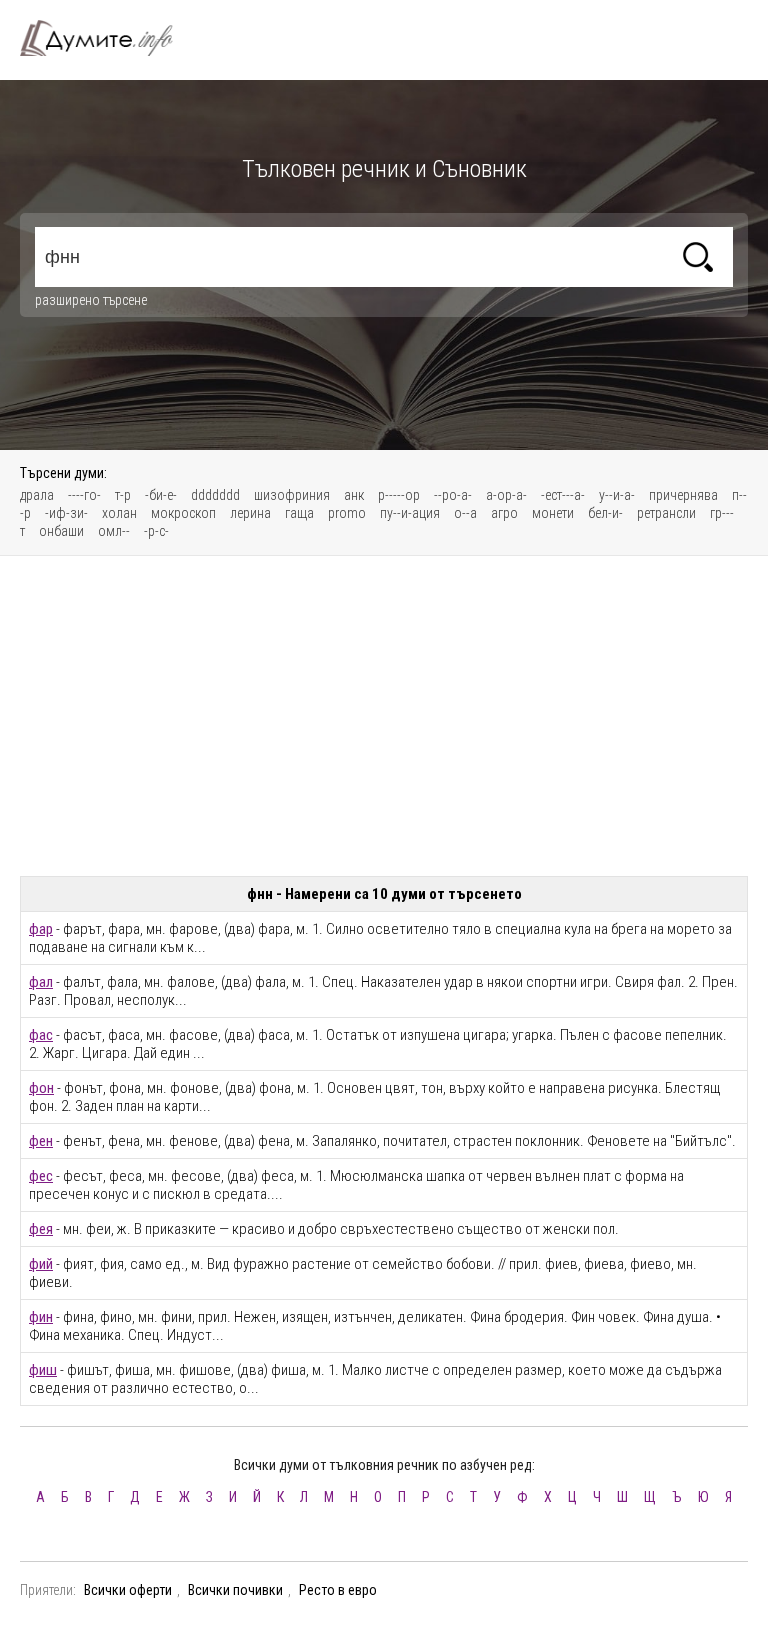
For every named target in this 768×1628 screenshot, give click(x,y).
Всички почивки (235, 1590)
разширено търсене (91, 300)
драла (37, 495)
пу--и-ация (410, 513)
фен (41, 1141)
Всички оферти (128, 1590)
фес (41, 1176)
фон (41, 1088)
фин (41, 1317)
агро (504, 513)
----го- (84, 495)
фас (41, 1035)
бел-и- (605, 513)
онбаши (61, 531)
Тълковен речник (108, 38)
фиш (43, 1370)
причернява (683, 495)
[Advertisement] (384, 716)
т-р (123, 495)
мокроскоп (183, 513)
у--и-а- (617, 495)
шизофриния (292, 495)
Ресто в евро (338, 1590)
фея (41, 1229)
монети (553, 513)
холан (119, 513)
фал (41, 982)
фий (41, 1264)
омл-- (114, 531)
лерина (250, 513)
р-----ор (399, 495)
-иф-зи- (66, 513)
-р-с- (156, 531)
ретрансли (666, 513)
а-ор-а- (506, 495)
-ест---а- (563, 495)
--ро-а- (453, 495)
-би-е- (161, 495)
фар (41, 929)
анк (354, 495)
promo (347, 513)
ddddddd (215, 495)
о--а (465, 513)
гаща (299, 513)
